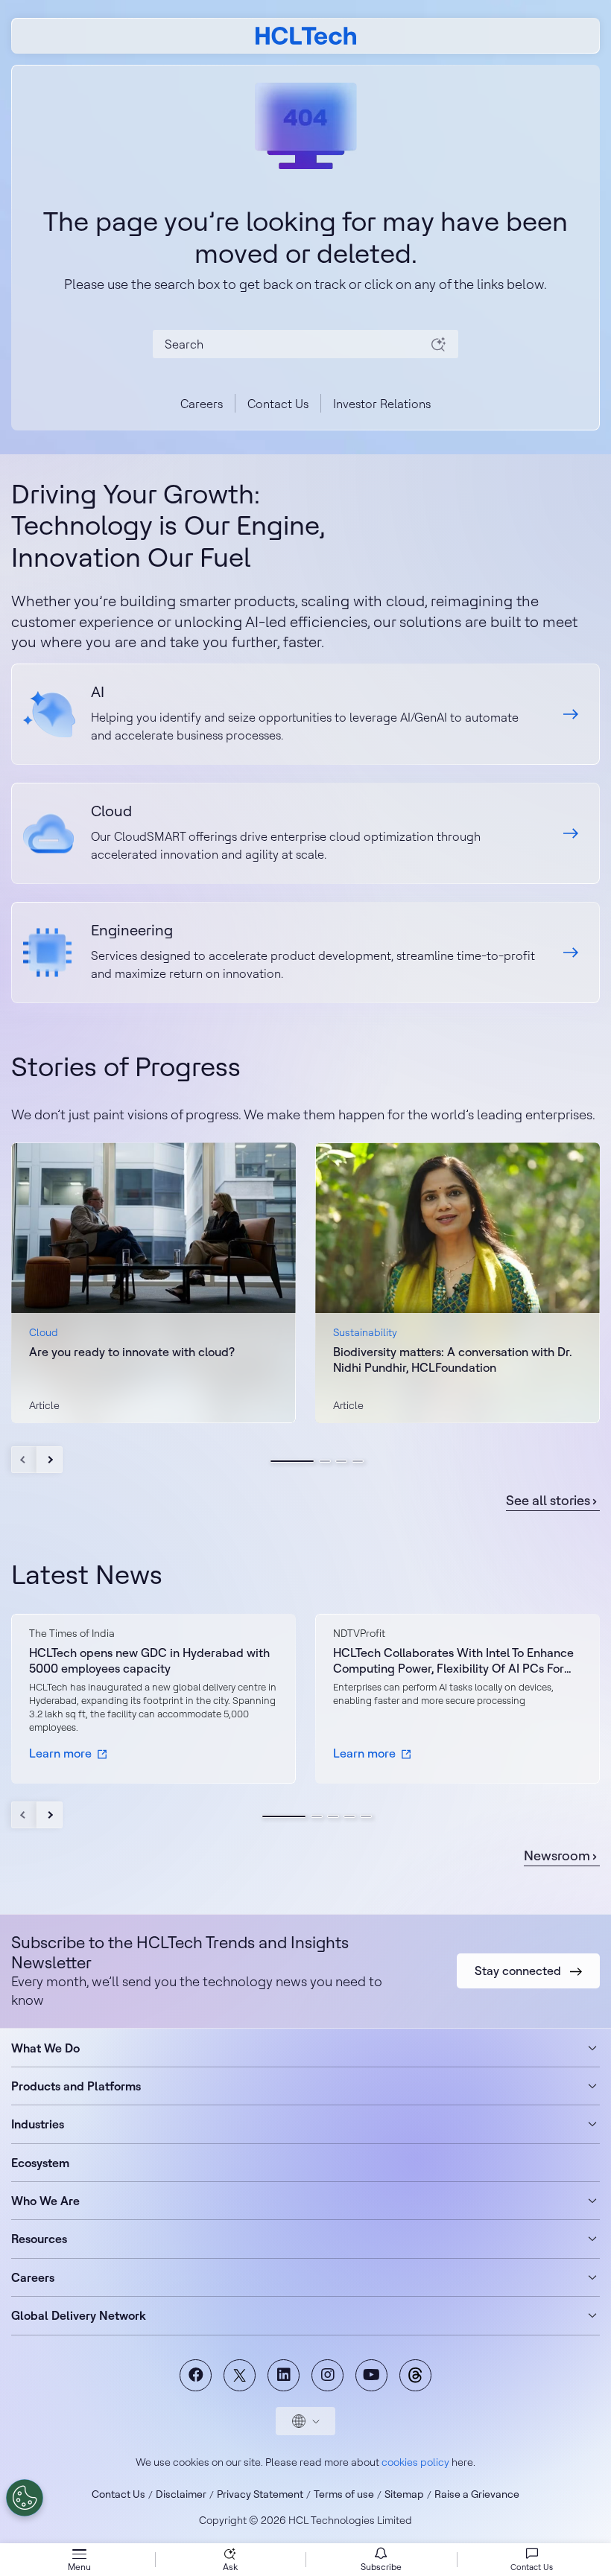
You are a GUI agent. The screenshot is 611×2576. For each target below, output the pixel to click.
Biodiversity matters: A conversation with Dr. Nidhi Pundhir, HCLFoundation (453, 1359)
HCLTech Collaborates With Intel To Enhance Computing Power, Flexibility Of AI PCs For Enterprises (453, 1661)
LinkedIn (284, 2375)
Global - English (305, 2421)
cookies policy (415, 2462)
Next (50, 1460)
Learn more (60, 1753)
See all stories (548, 1501)
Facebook (196, 2375)
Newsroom (557, 1856)
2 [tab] (325, 1461)
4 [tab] (358, 1461)
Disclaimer (181, 2494)
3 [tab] (341, 1461)
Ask (230, 2567)
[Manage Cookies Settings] (25, 2498)
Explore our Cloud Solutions (305, 833)
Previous (24, 1460)
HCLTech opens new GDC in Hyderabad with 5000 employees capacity (149, 1660)
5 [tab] (366, 1816)
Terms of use (344, 2494)
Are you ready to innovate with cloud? (132, 1352)
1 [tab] (292, 1461)
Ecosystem (40, 2163)
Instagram (327, 2375)
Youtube (371, 2375)
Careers (202, 404)
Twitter (240, 2375)
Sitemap (404, 2494)
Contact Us (278, 404)
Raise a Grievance (477, 2494)
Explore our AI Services (305, 714)
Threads (415, 2375)
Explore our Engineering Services (305, 953)
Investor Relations (382, 404)
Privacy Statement (260, 2494)
